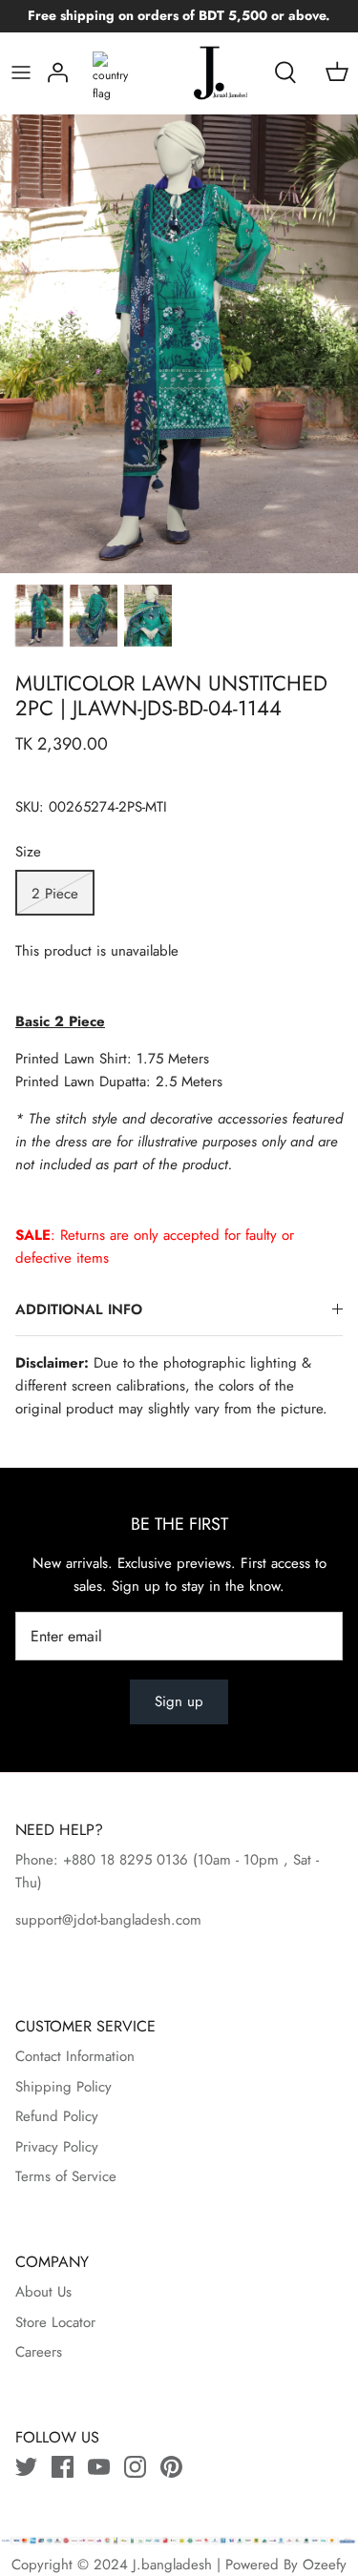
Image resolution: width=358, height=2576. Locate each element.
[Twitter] (26, 2467)
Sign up (179, 1701)
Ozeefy (325, 2565)
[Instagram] (135, 2467)
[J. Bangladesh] (206, 73)
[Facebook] (63, 2467)
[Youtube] (99, 2467)
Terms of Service (66, 2176)
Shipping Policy (63, 2087)
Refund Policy (57, 2116)
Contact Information (75, 2056)
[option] (179, 344)
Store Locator (55, 2322)
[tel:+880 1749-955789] (190, 1860)
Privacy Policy (57, 2147)
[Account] (58, 72)
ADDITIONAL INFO (79, 1309)
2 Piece (55, 894)
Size (28, 852)
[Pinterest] (171, 2467)
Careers (39, 2352)
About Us (43, 2292)
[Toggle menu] (21, 72)
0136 (172, 1860)
